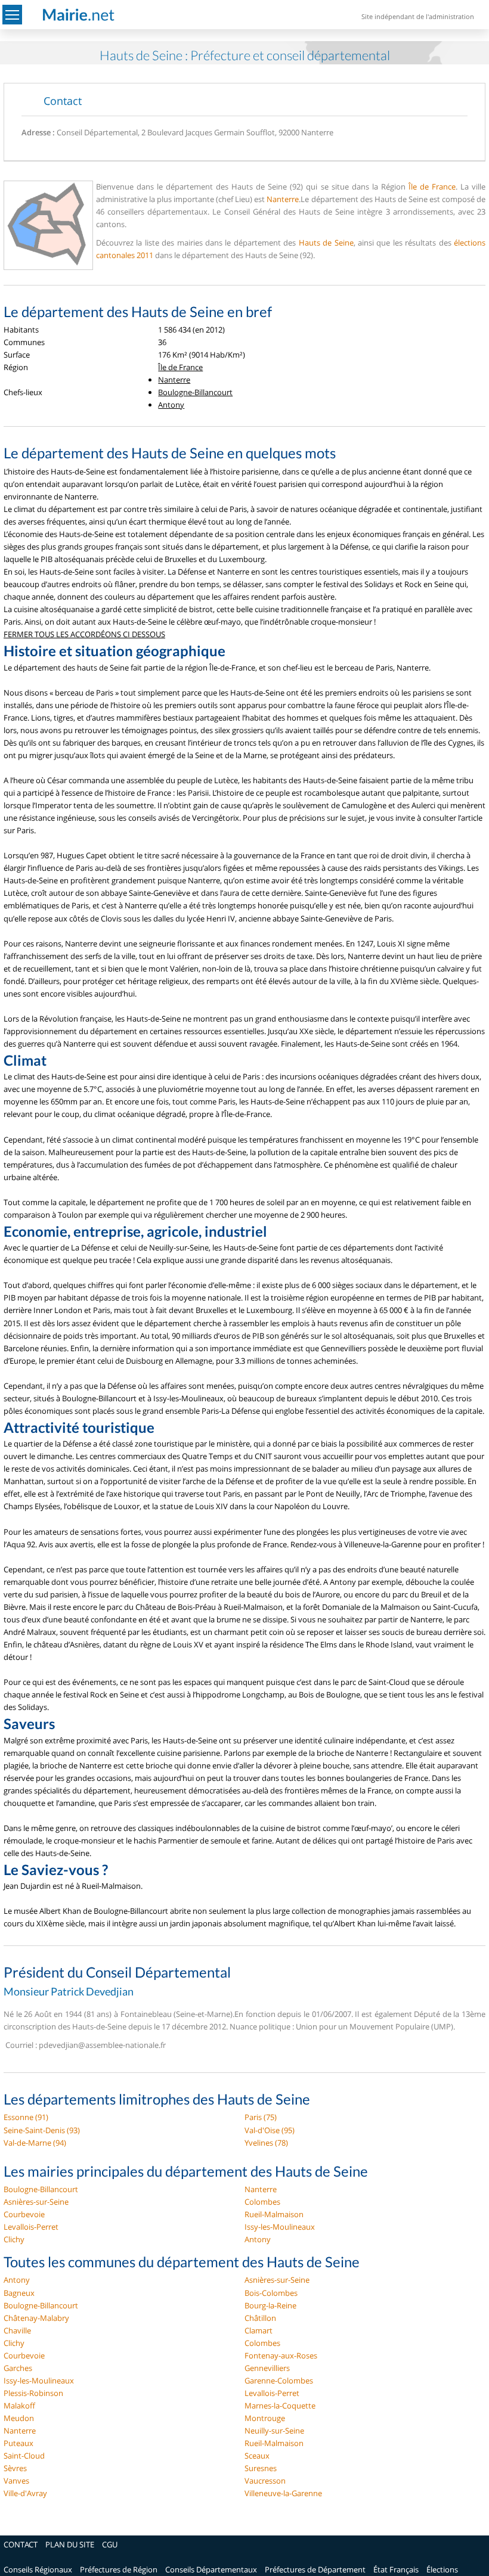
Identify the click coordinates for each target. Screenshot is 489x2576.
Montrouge (265, 2418)
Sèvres (15, 2468)
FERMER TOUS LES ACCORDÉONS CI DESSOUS (84, 634)
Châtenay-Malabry (36, 2318)
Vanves (16, 2481)
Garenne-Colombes (279, 2381)
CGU (110, 2544)
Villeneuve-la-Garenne (283, 2493)
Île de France (432, 187)
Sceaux (257, 2456)
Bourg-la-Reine (270, 2305)
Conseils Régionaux (38, 2569)
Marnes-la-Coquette (280, 2406)
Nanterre (283, 199)
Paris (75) (261, 2117)
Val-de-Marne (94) (35, 2143)
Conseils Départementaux (211, 2569)
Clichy (14, 2239)
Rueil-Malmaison (274, 2214)
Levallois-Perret (31, 2227)
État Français (396, 2569)
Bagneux (19, 2293)
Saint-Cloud (24, 2456)
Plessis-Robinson (33, 2393)
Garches (18, 2368)
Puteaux (18, 2443)
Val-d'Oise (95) (270, 2130)
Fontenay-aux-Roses (281, 2355)
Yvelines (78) (266, 2143)
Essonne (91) (26, 2117)
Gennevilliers (267, 2368)
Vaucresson (265, 2481)
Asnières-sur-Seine (36, 2202)
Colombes (262, 2202)
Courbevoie (24, 2214)
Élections (442, 2569)
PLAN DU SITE (70, 2544)
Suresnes (261, 2468)
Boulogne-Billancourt (195, 392)
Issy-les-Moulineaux (280, 2227)
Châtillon (260, 2318)
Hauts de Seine (326, 243)
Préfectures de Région (119, 2569)
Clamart (259, 2330)
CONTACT (21, 2544)
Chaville (17, 2330)
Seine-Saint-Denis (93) (42, 2130)
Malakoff (19, 2406)
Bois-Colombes (271, 2293)
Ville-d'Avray (25, 2493)
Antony (171, 405)
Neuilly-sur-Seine (274, 2431)
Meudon (19, 2418)
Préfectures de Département (315, 2569)
